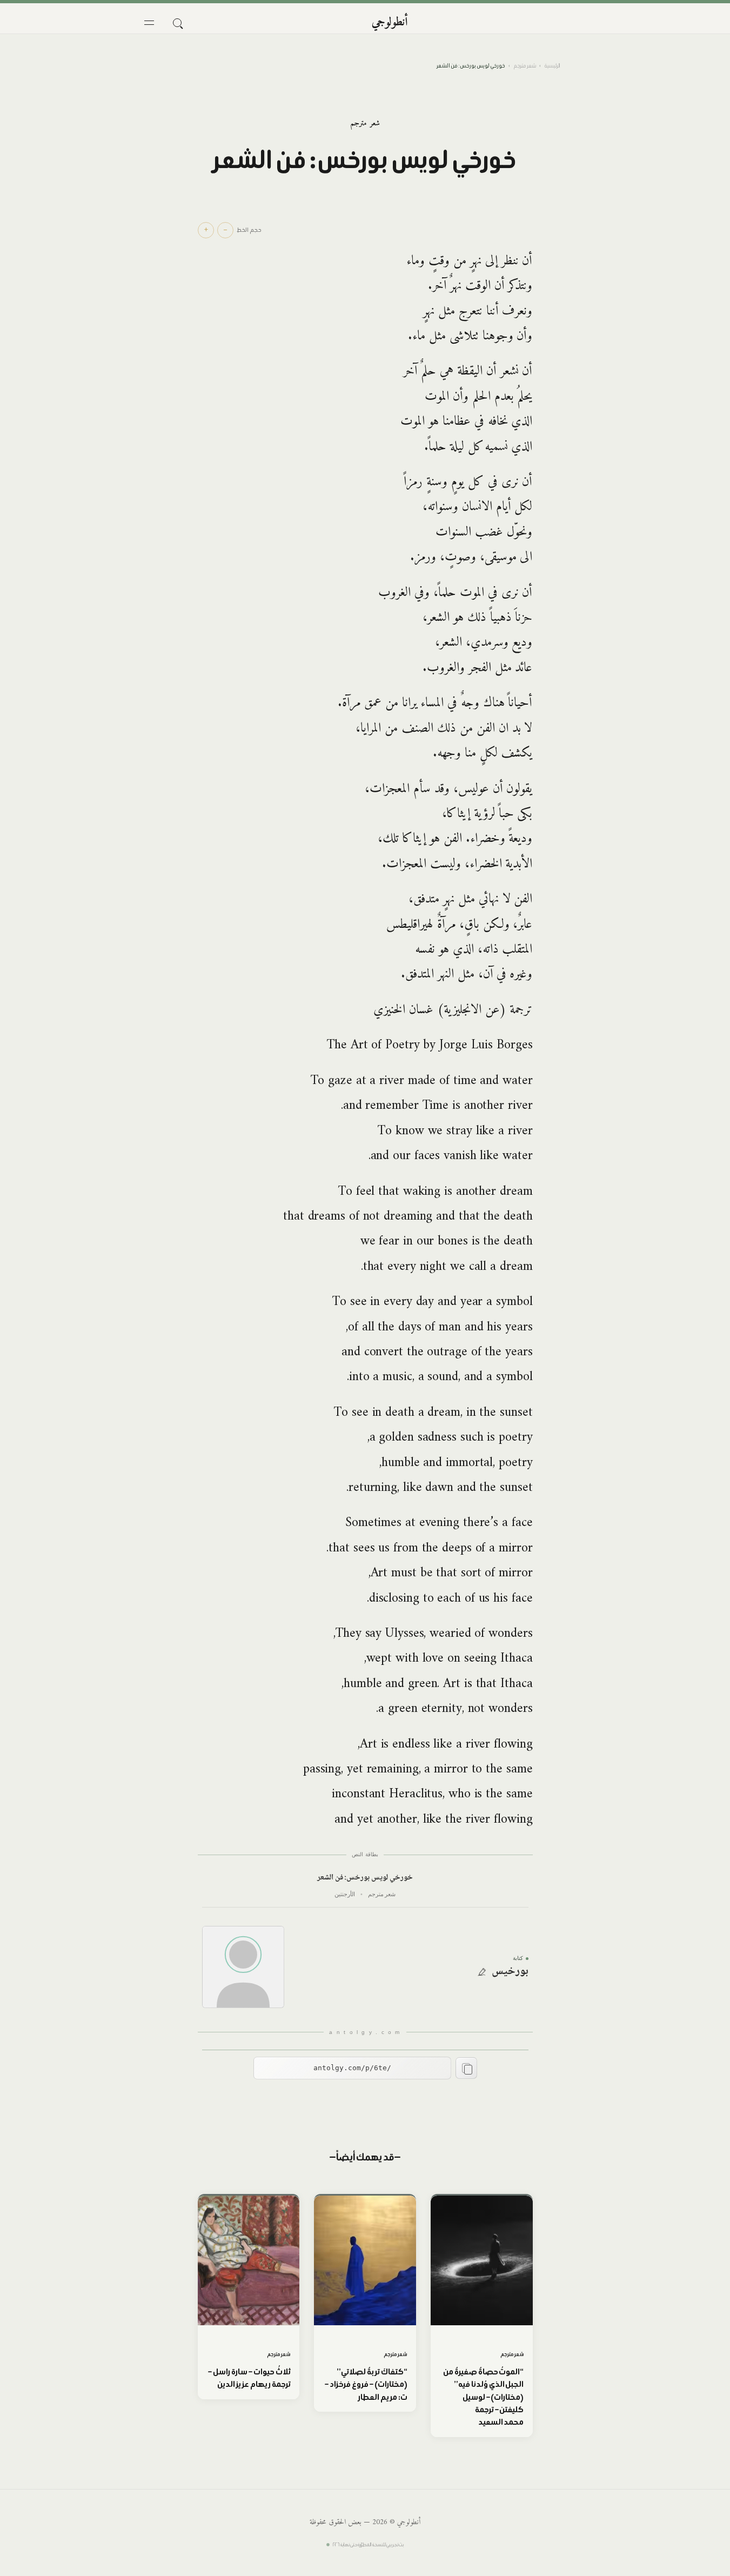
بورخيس (510, 1972)
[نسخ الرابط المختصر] (466, 2068)
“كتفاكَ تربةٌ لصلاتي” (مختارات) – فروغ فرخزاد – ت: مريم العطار (366, 2384)
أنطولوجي (390, 22)
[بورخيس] (243, 1967)
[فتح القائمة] (149, 23)
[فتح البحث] (177, 23)
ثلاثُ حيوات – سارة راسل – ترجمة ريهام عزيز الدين (249, 2378)
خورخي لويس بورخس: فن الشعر (365, 1878)
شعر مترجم (525, 66)
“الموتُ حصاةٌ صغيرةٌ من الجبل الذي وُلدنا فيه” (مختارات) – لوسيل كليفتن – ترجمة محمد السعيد (483, 2397)
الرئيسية (552, 66)
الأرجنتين (345, 1894)
